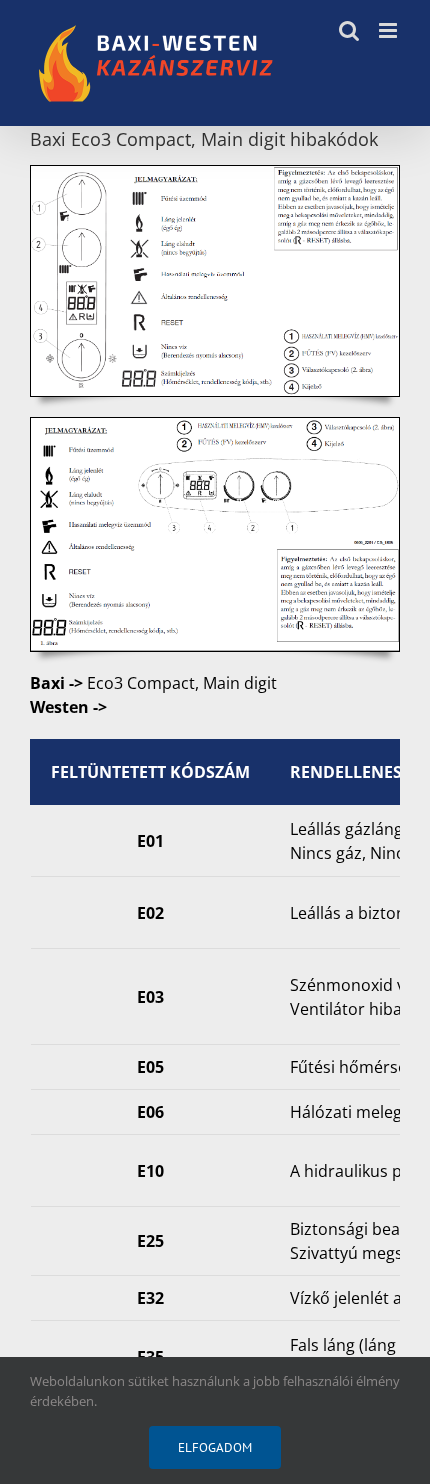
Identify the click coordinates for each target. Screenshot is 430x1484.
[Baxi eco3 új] (215, 426)
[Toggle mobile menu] (389, 30)
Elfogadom (215, 1447)
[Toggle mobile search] (349, 30)
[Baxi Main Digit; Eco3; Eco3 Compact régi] (215, 174)
